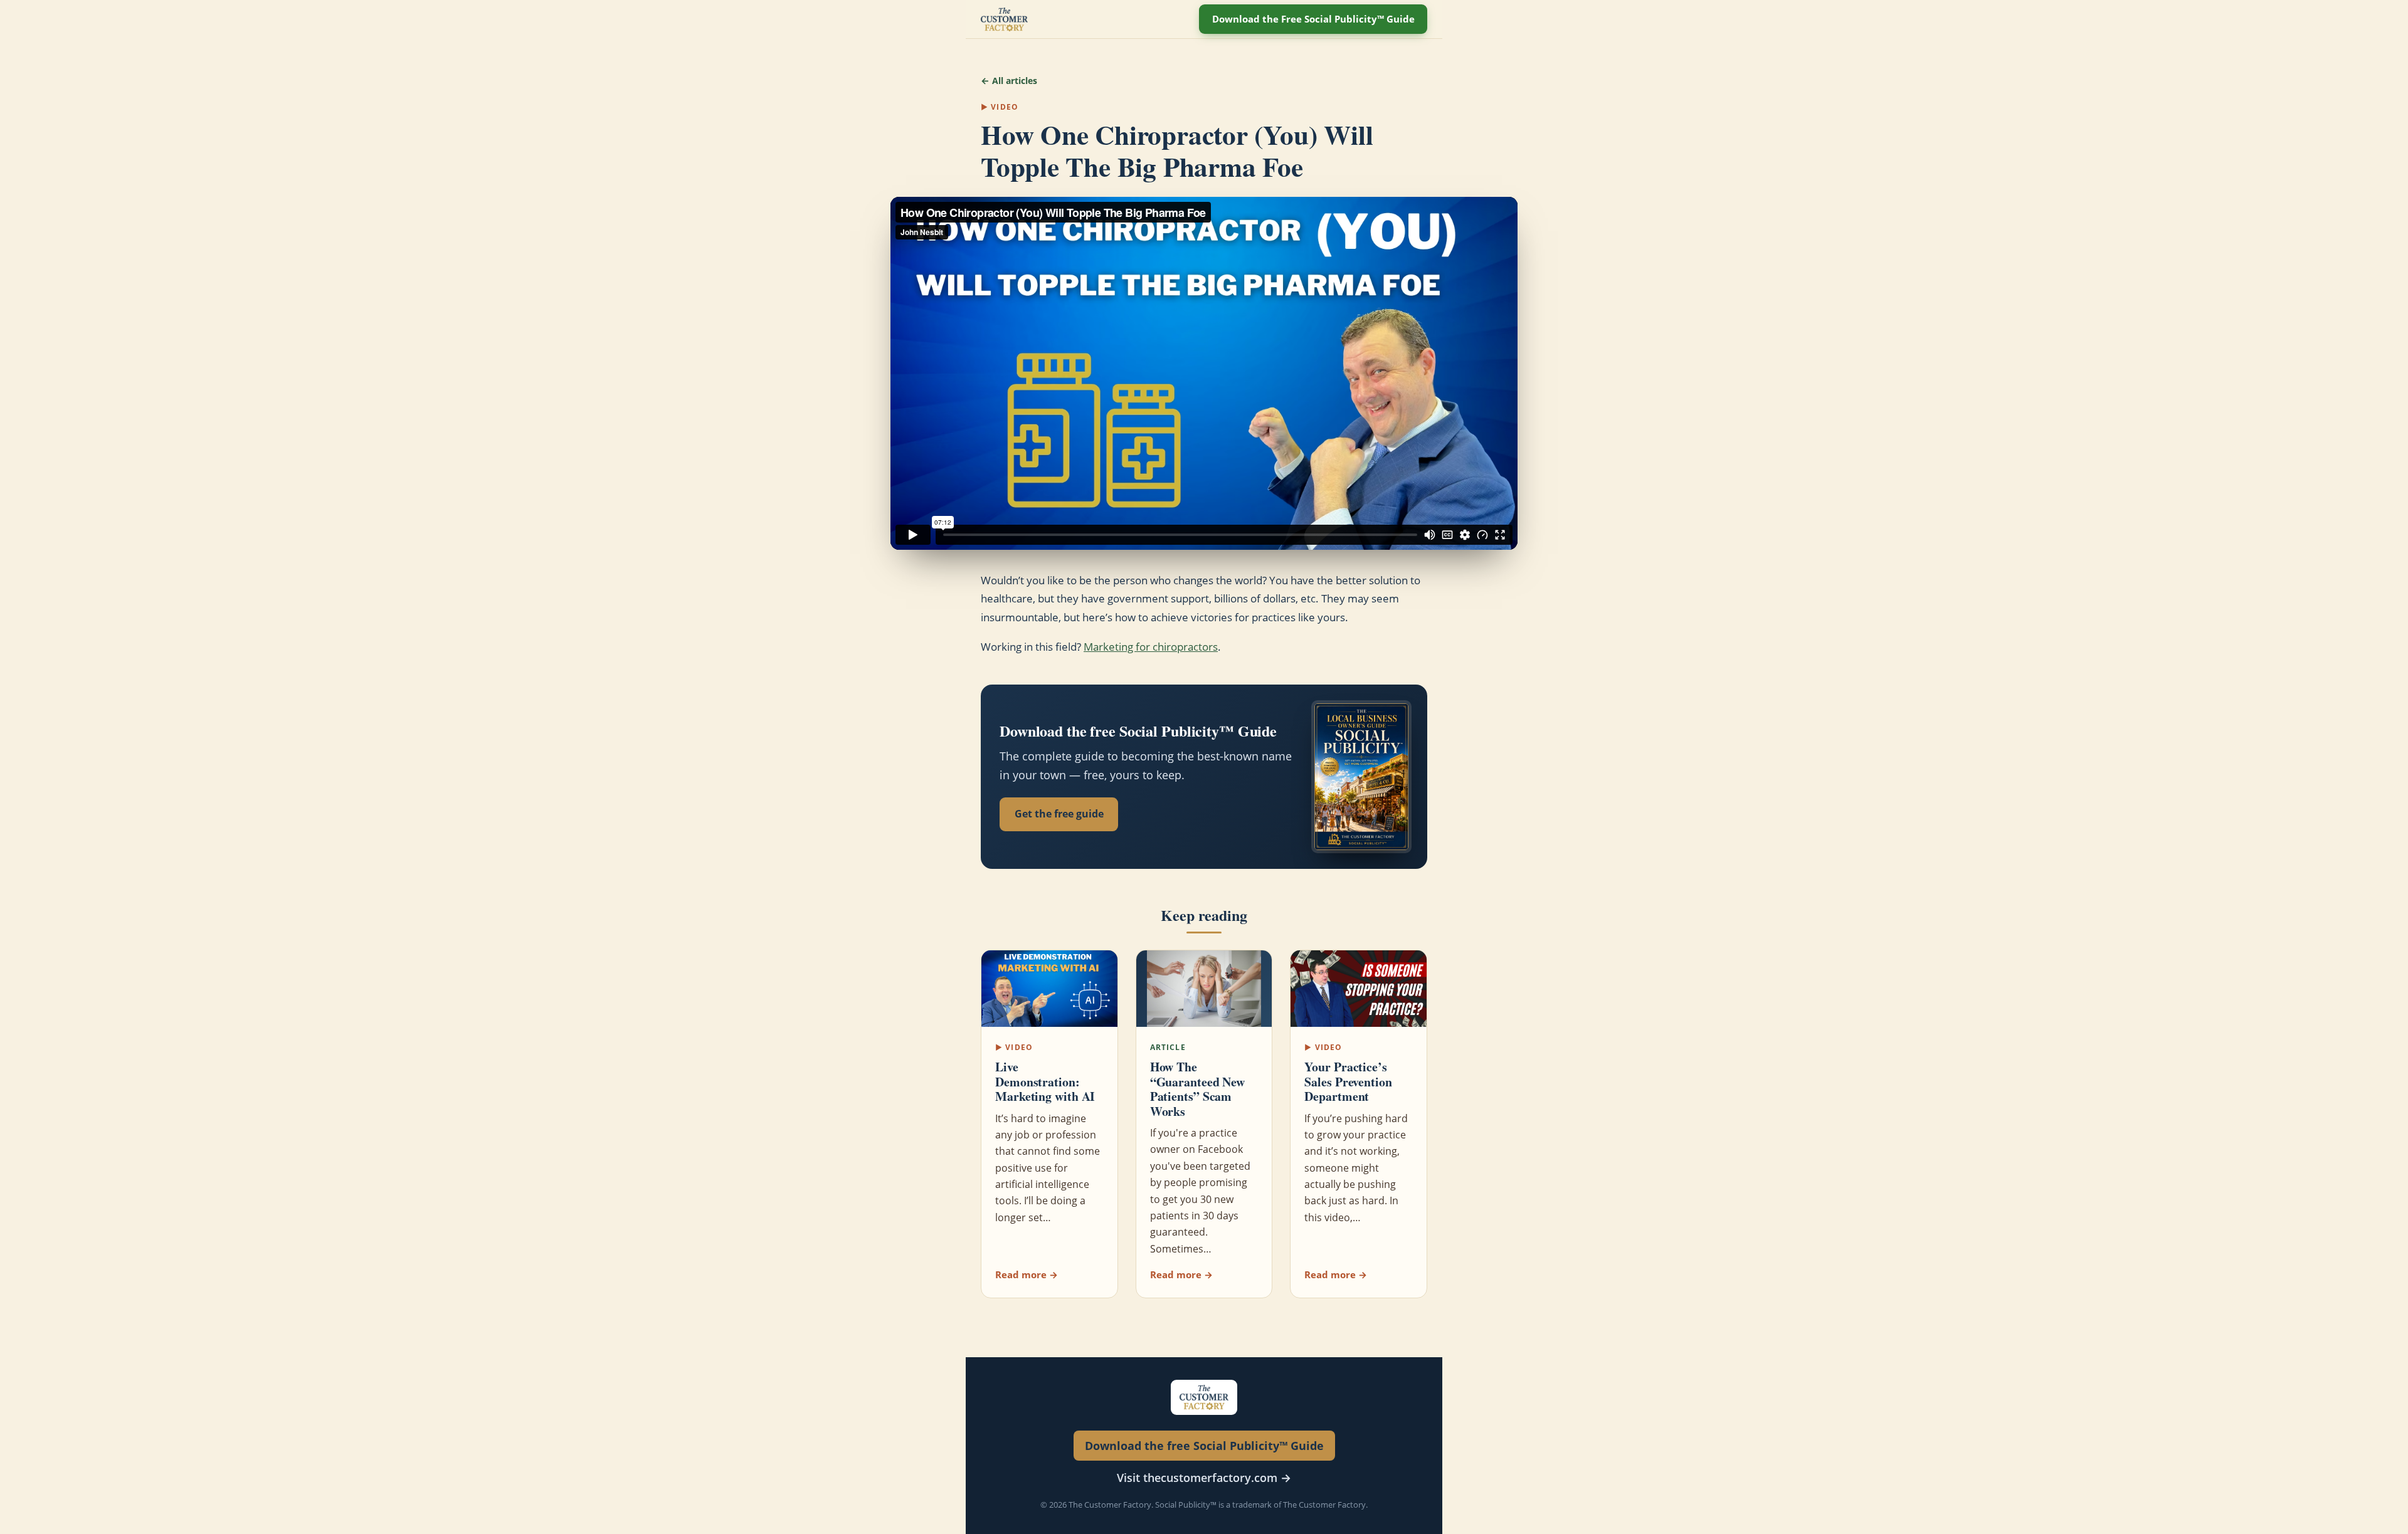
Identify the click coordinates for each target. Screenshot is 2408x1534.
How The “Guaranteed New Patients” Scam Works (1198, 1089)
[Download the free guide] (1361, 776)
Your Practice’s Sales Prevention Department (1348, 1081)
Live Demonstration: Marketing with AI (1045, 1081)
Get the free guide (1059, 814)
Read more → (1027, 1274)
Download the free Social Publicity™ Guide (1204, 1446)
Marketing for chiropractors (1151, 647)
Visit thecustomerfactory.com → (1204, 1478)
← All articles (1009, 81)
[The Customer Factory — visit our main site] (1004, 19)
